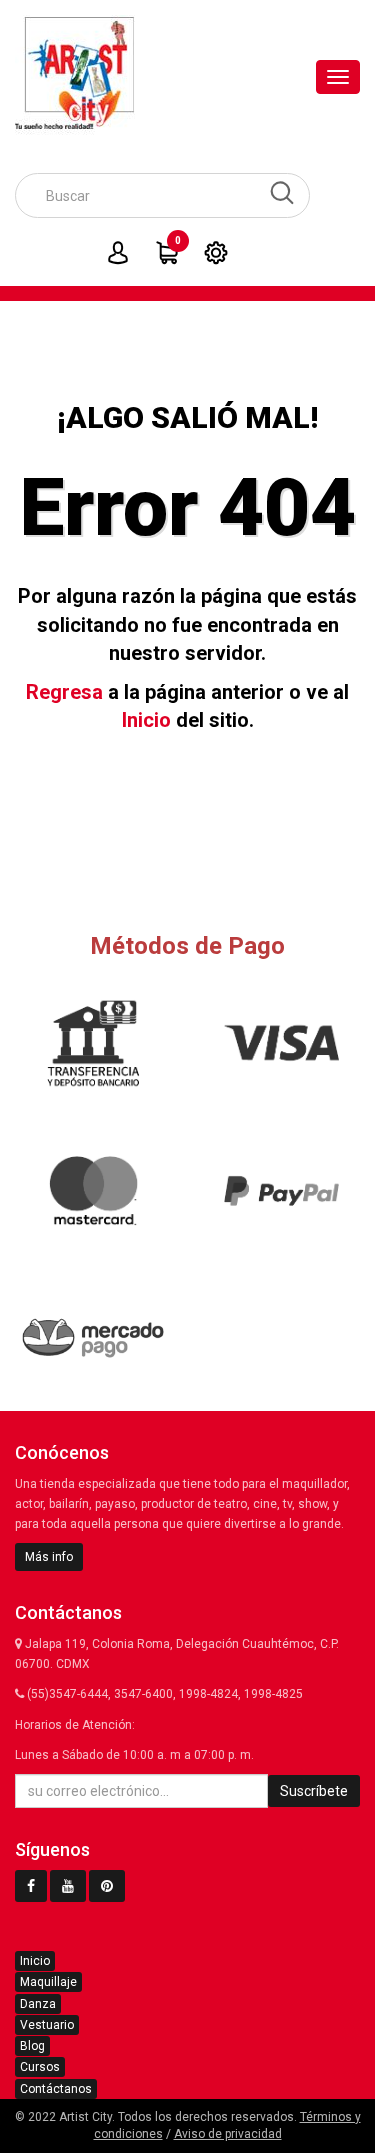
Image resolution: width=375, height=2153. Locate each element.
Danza (38, 2004)
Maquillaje (48, 1982)
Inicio (146, 720)
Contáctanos (56, 2089)
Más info (49, 1557)
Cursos (40, 2067)
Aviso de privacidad (228, 2134)
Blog (32, 2046)
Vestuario (47, 2025)
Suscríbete (314, 1791)
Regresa (64, 692)
